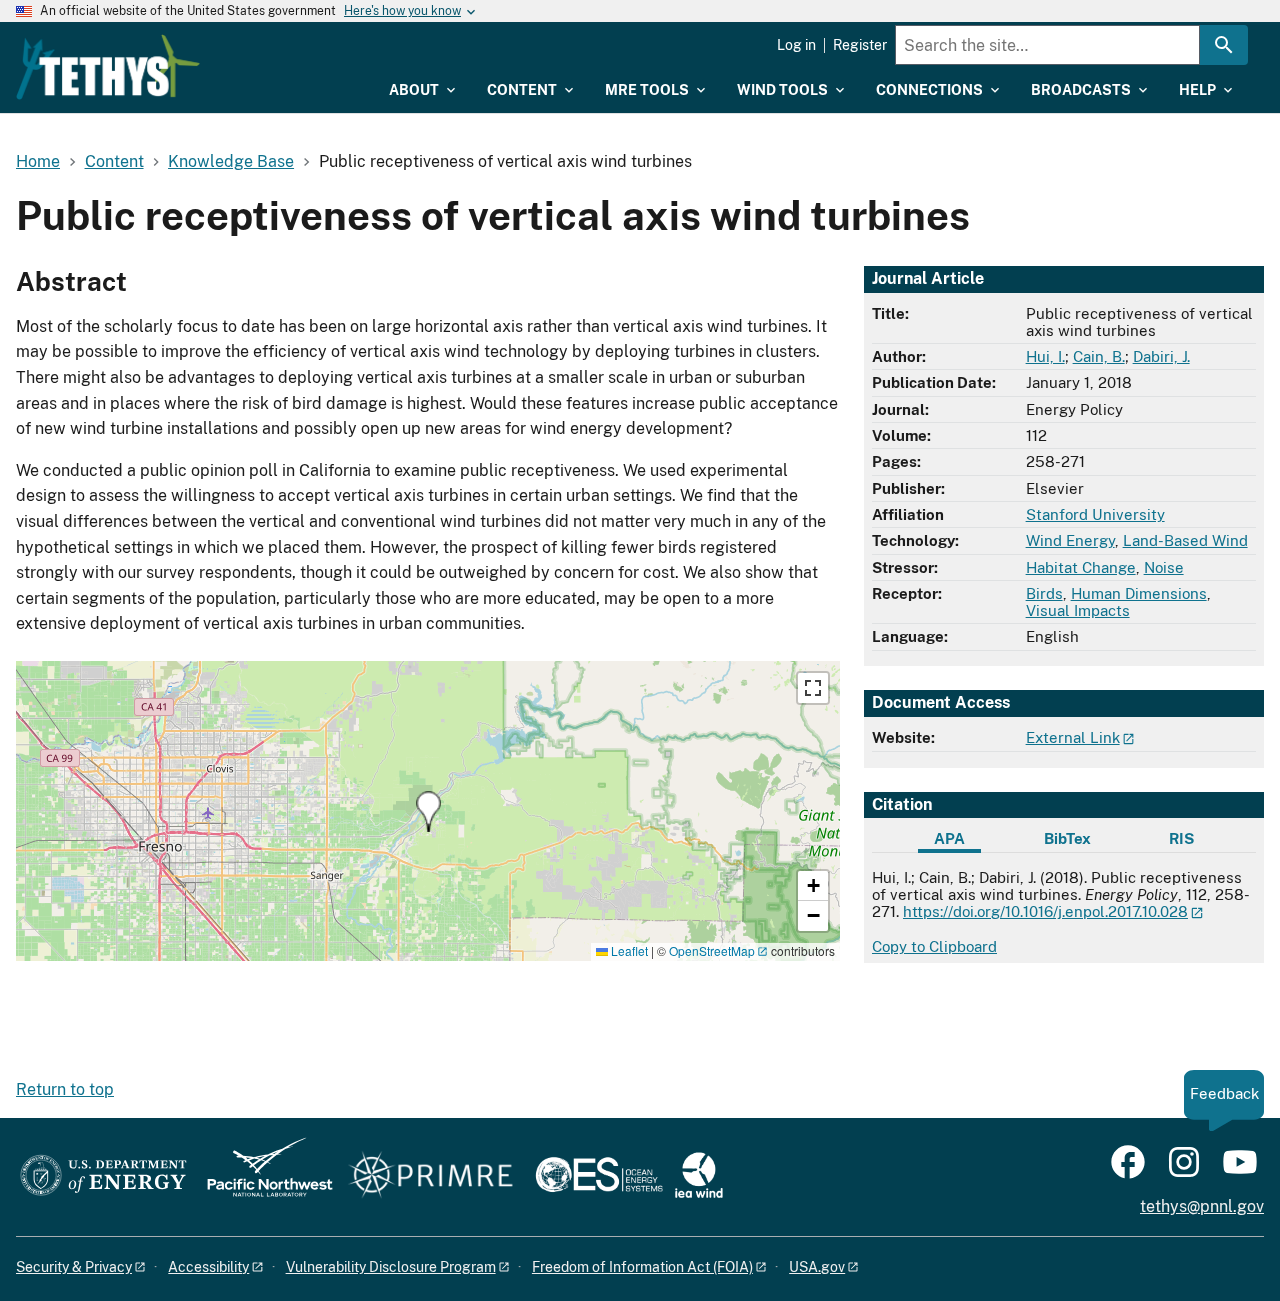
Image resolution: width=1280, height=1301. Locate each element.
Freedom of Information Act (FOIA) (642, 1267)
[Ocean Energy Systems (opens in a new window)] (600, 1176)
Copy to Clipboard (934, 946)
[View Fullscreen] (813, 688)
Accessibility (208, 1267)
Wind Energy (1070, 540)
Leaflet (628, 950)
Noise (1164, 567)
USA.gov (817, 1267)
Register (860, 45)
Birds (1044, 593)
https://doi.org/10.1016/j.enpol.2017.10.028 (1045, 911)
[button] (428, 811)
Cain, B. (1099, 356)
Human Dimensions (1139, 593)
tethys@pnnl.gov (1202, 1206)
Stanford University (1095, 514)
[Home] (108, 67)
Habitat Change (1081, 567)
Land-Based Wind (1185, 540)
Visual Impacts (1078, 610)
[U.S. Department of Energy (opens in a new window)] (103, 1176)
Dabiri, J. (1161, 356)
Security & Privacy (74, 1267)
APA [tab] (949, 838)
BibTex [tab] (1067, 838)
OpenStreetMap (712, 950)
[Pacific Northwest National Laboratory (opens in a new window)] (262, 1176)
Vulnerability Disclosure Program (391, 1267)
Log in (796, 45)
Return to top (65, 1089)
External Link (1073, 737)
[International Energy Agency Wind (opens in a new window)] (699, 1176)
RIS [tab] (1181, 838)
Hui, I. (1045, 356)
